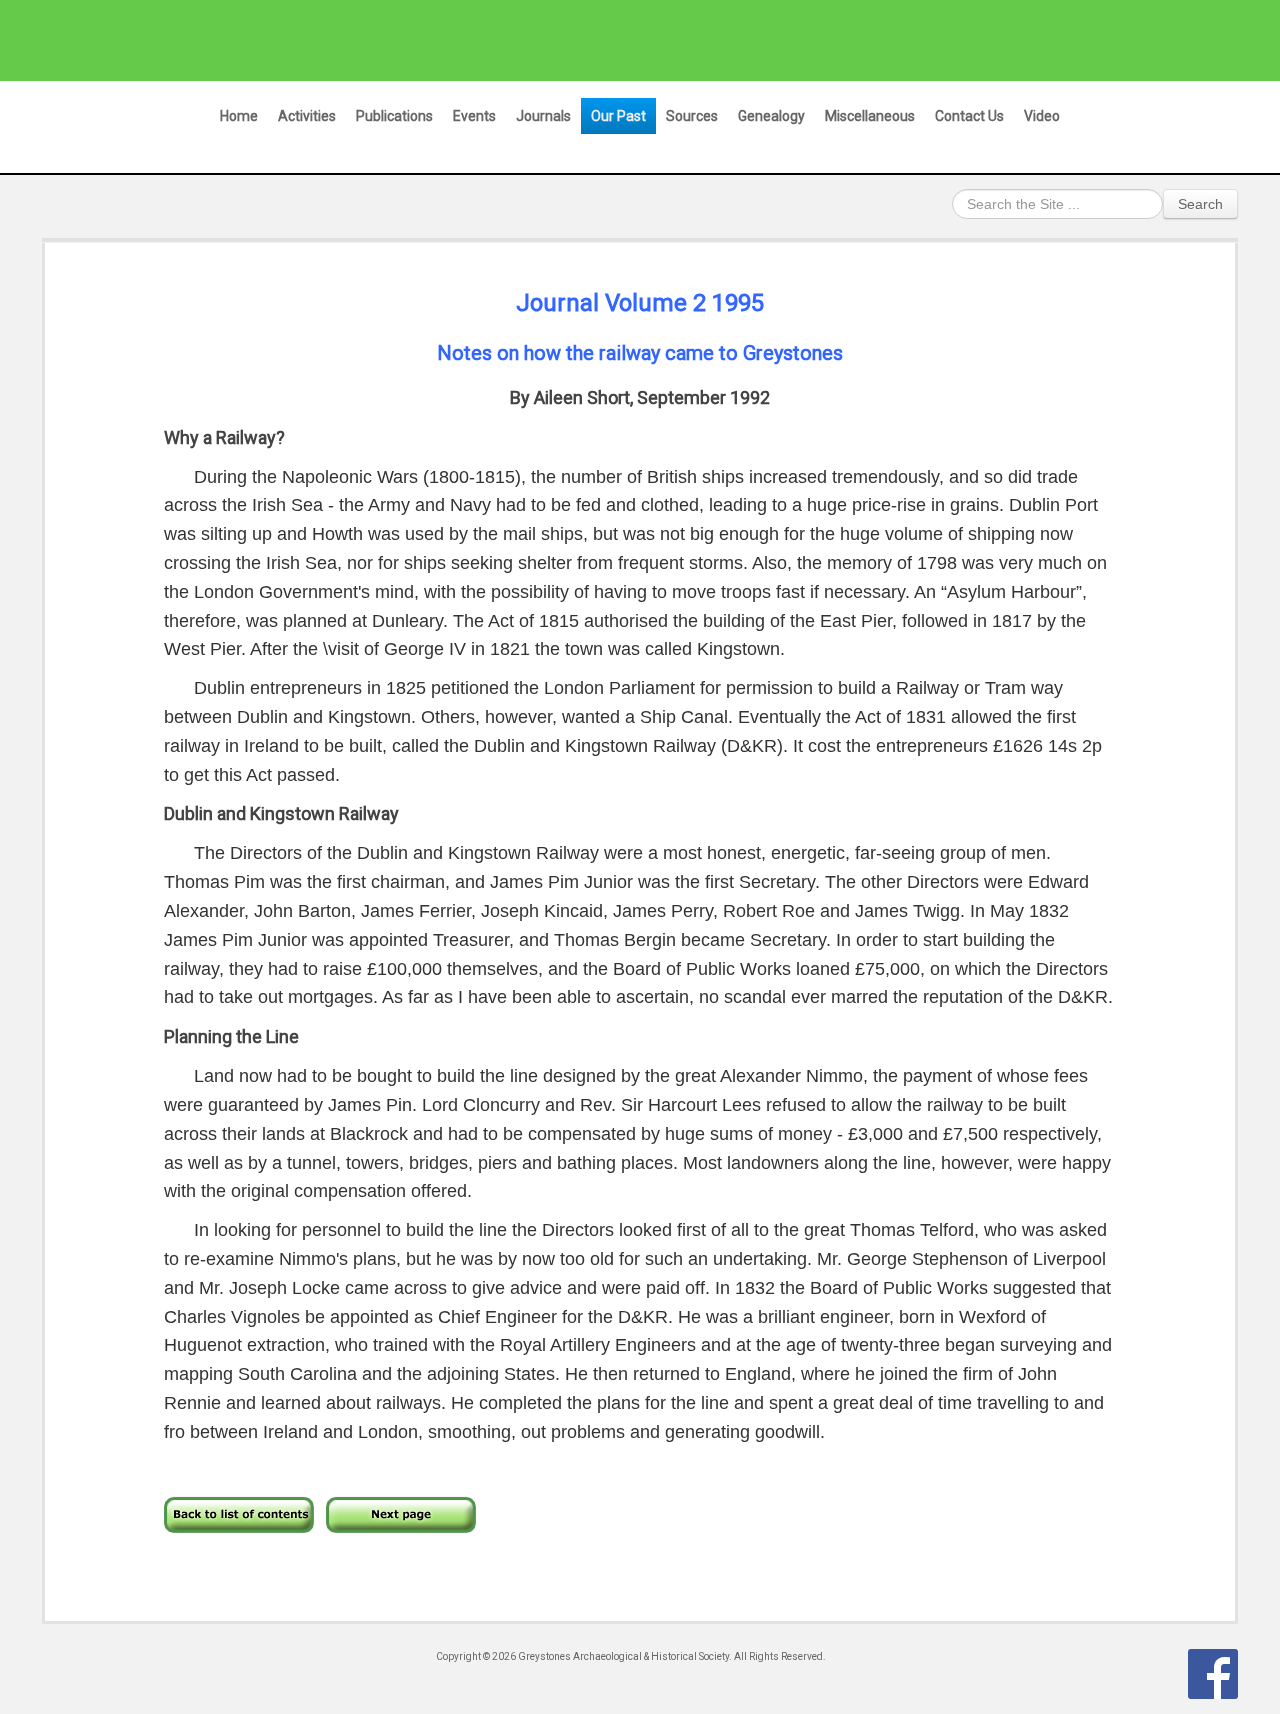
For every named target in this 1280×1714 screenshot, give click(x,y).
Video (1042, 116)
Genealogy (771, 116)
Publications (394, 116)
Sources (692, 116)
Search (1200, 204)
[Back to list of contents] (239, 1512)
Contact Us (969, 116)
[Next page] (401, 1512)
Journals (543, 116)
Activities (307, 116)
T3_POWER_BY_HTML (1213, 1674)
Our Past (618, 116)
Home (239, 116)
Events (474, 116)
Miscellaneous (870, 116)
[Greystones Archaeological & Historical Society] (620, 40)
